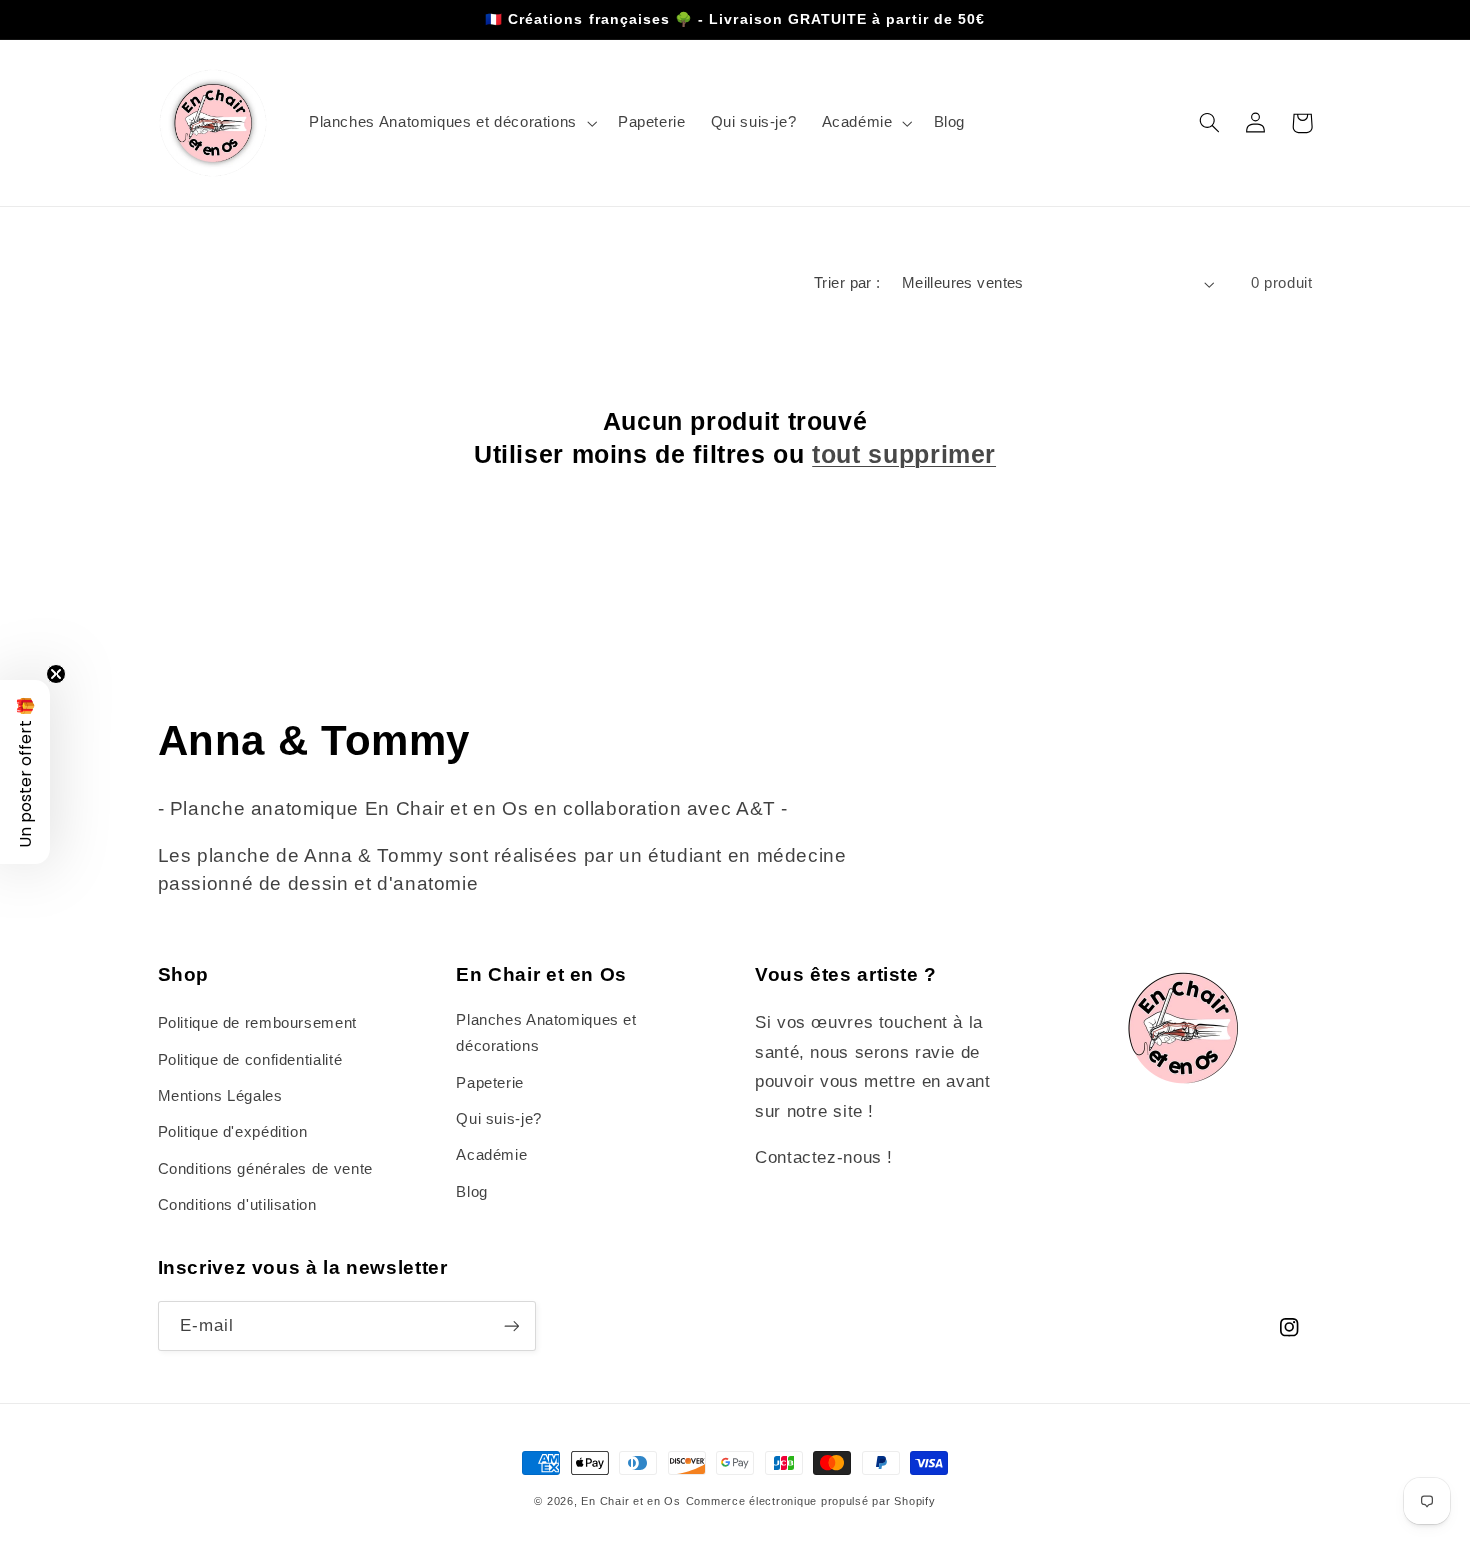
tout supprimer (904, 454)
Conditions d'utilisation (237, 1205)
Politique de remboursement (257, 1023)
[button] (450, 123)
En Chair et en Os (631, 1501)
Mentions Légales (220, 1096)
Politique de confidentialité (250, 1060)
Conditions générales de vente (265, 1169)
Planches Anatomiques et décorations (546, 1033)
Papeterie (490, 1083)
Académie (491, 1155)
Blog (472, 1192)
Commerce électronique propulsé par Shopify (811, 1501)
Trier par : (847, 283)
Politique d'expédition (233, 1132)
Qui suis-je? (499, 1119)
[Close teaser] (56, 674)
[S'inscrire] (511, 1325)
